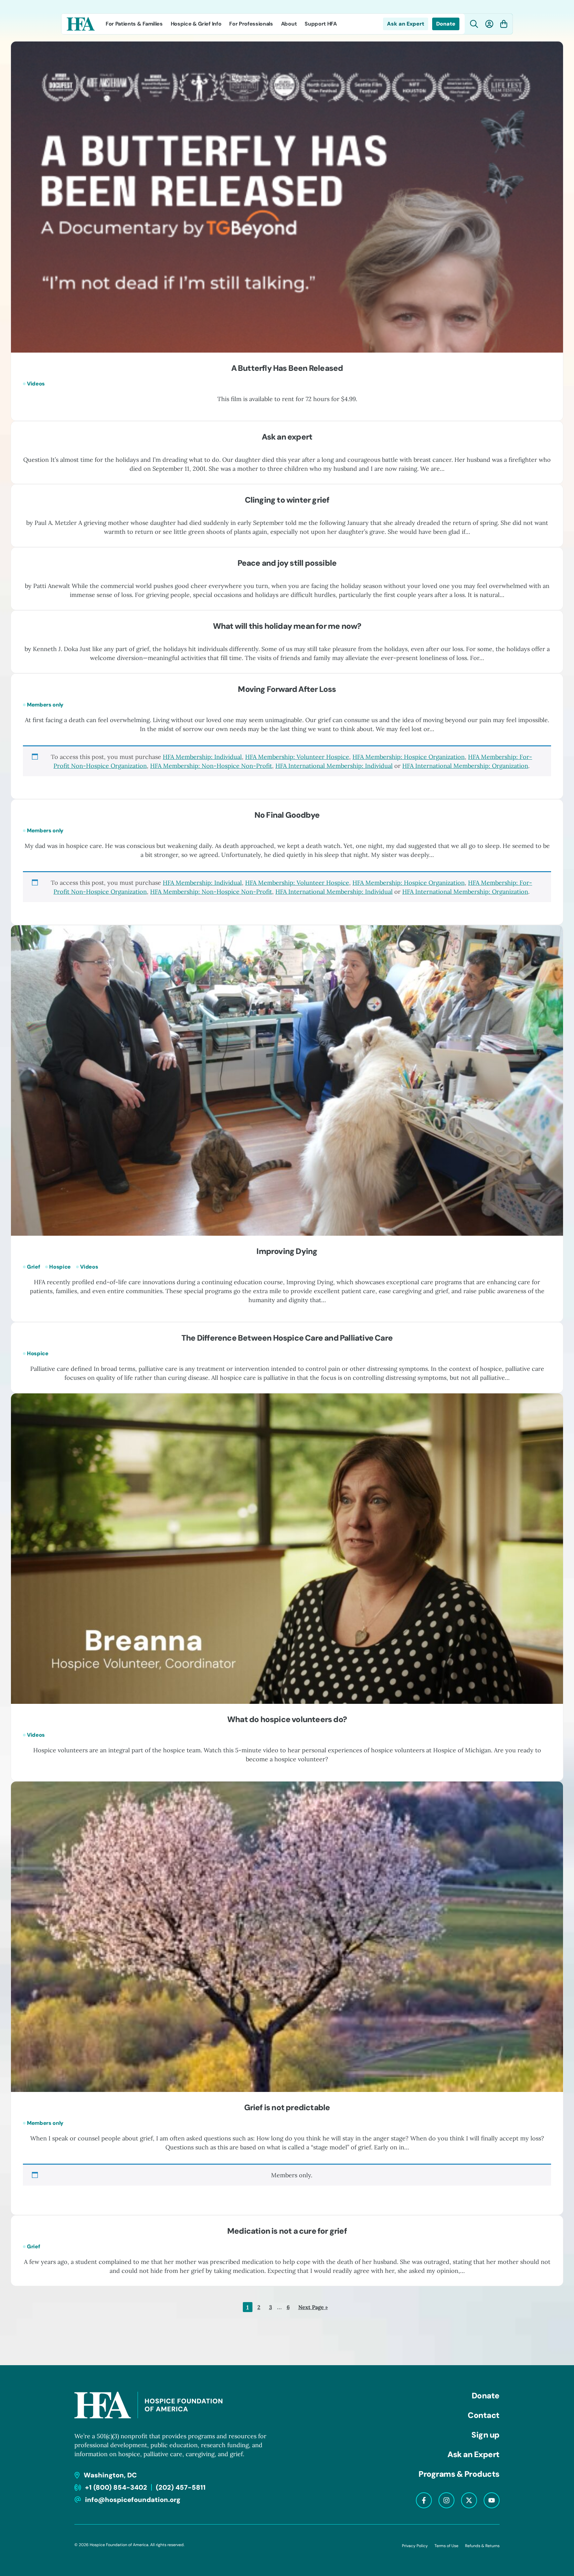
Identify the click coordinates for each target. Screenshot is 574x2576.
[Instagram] (446, 2500)
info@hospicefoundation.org (133, 2500)
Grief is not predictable (287, 2107)
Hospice (60, 1267)
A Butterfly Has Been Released (287, 368)
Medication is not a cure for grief (287, 2231)
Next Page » (313, 2308)
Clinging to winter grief (287, 500)
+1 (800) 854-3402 (116, 2487)
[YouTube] (492, 2500)
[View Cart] (504, 24)
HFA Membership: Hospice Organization (409, 757)
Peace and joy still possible (287, 563)
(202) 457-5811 (181, 2487)
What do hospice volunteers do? (287, 1719)
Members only (45, 705)
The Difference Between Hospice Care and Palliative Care (287, 1338)
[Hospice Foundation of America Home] (81, 24)
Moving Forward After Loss (287, 689)
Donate (446, 24)
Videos (36, 384)
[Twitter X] (469, 2500)
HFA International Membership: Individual (334, 766)
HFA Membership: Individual (202, 757)
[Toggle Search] (474, 24)
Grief (33, 1267)
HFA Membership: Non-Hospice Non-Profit (211, 766)
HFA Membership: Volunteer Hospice (297, 757)
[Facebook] (424, 2500)
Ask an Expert (406, 24)
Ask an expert (287, 437)
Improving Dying (287, 1251)
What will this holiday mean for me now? (287, 626)
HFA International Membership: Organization (465, 766)
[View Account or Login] (489, 24)
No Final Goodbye (287, 815)
